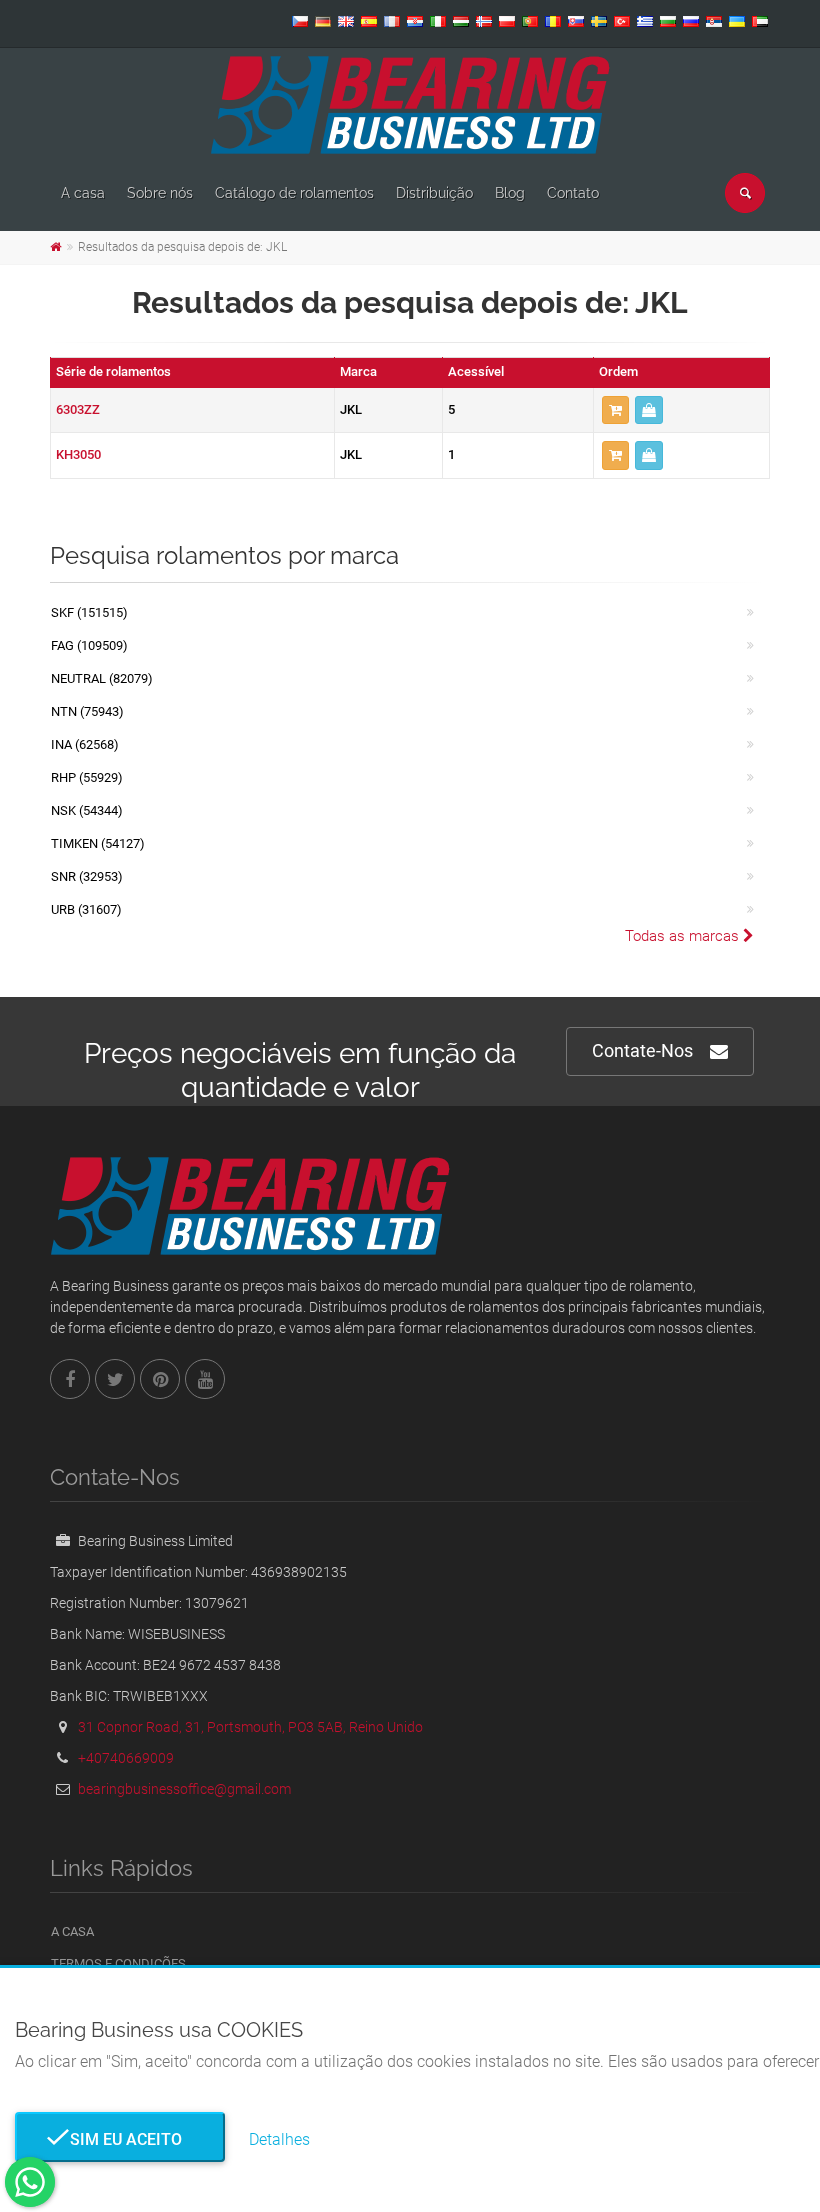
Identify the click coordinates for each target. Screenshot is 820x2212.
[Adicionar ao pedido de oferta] (615, 410)
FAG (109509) (89, 645)
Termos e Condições (118, 1963)
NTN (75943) (87, 711)
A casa (83, 193)
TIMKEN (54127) (98, 843)
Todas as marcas (684, 936)
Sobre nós (160, 193)
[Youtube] (205, 1379)
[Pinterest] (160, 1379)
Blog (510, 193)
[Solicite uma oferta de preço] (649, 410)
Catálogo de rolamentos (294, 193)
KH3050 (78, 454)
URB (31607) (86, 909)
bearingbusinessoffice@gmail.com (184, 1789)
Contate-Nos (642, 1050)
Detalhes (279, 2139)
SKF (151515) (89, 612)
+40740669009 (126, 1758)
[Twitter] (115, 1379)
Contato (573, 193)
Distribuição (434, 193)
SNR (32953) (87, 876)
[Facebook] (70, 1379)
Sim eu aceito (120, 2139)
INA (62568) (85, 744)
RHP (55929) (87, 777)
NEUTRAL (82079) (102, 678)
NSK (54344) (87, 810)
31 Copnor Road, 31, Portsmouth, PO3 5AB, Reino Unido (250, 1727)
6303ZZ (78, 409)
